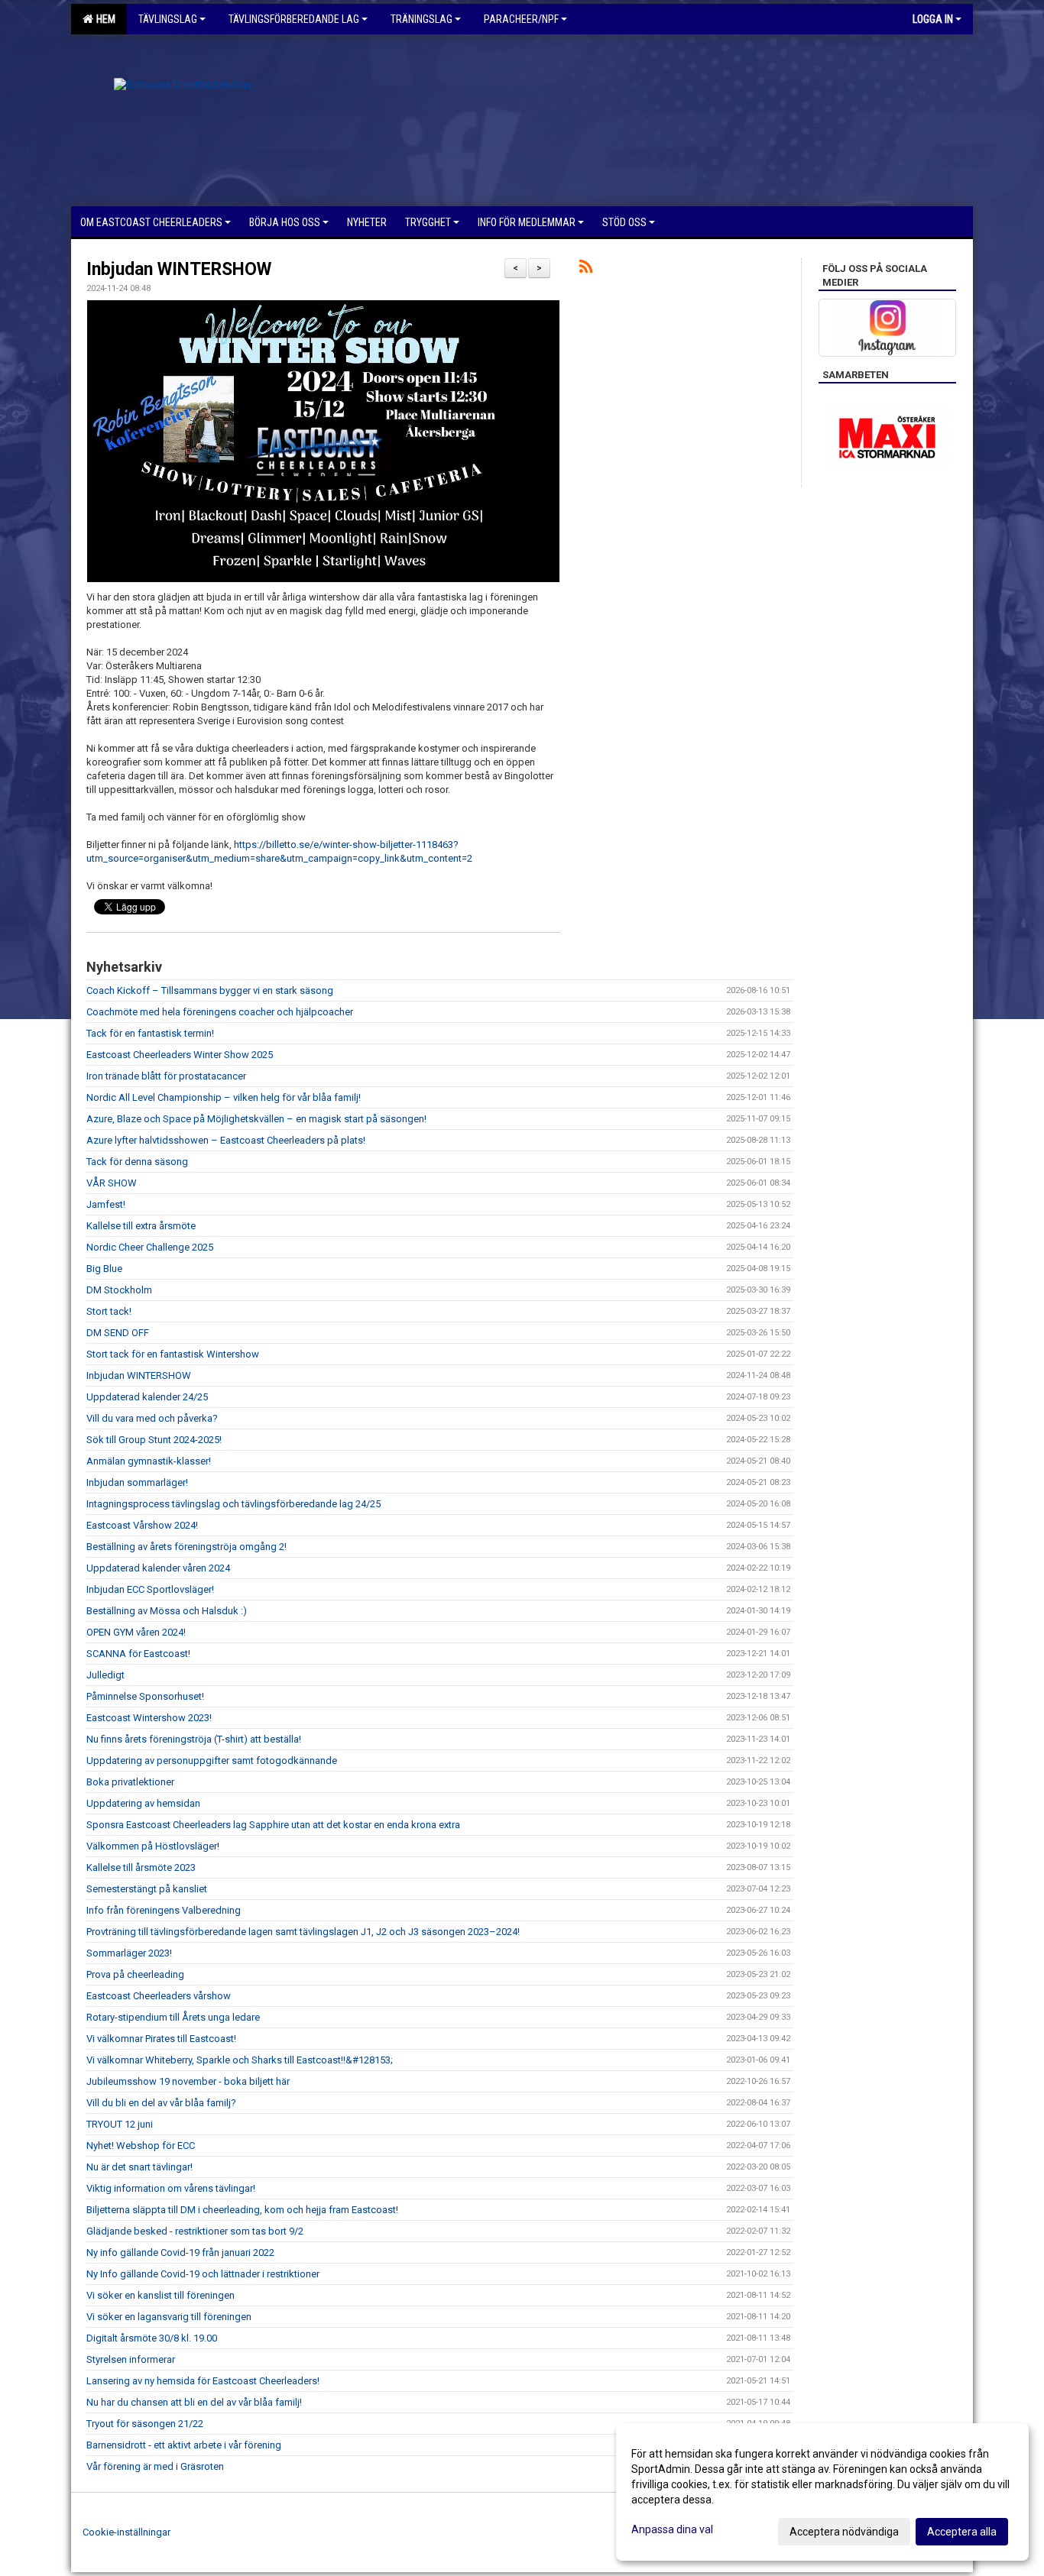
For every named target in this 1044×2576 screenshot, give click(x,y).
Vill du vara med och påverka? (152, 1418)
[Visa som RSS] (586, 269)
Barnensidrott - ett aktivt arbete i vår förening (184, 2445)
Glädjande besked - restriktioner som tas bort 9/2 (195, 2231)
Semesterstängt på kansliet (147, 1889)
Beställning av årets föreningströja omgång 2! (186, 1547)
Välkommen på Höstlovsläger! (153, 1846)
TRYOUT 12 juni (120, 2124)
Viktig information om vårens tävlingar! (171, 2188)
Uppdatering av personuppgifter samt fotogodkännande (212, 1760)
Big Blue (104, 1269)
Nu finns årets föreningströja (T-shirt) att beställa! (194, 1739)
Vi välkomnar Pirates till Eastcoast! (161, 2039)
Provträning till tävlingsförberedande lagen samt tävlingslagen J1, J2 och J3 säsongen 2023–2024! (303, 1932)
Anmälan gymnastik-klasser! (149, 1461)
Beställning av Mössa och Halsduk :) (167, 1611)
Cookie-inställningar (126, 2532)
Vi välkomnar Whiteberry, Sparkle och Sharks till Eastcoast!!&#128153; (240, 2060)
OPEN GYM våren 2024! (136, 1632)
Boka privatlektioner (130, 1782)
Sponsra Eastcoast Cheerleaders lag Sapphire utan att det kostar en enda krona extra (273, 1825)
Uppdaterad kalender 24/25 (147, 1397)
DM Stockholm (119, 1290)
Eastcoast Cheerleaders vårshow (159, 1996)
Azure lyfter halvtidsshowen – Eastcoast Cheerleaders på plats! (226, 1140)
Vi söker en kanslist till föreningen (160, 2295)
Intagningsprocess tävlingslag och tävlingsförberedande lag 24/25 (233, 1504)
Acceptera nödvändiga (844, 2532)
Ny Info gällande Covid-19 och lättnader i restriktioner (203, 2274)
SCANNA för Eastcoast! (138, 1654)
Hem (104, 19)
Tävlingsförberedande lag (294, 19)
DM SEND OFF (118, 1333)
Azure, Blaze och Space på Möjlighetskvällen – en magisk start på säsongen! (256, 1119)
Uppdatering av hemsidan (143, 1803)
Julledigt (105, 1675)
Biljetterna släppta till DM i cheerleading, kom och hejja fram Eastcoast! (242, 2210)
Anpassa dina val (672, 2529)
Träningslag (421, 19)
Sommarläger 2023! (129, 1953)
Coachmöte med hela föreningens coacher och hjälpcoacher (220, 1012)
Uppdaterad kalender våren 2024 (158, 1568)
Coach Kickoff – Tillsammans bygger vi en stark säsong (210, 990)
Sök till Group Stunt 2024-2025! (154, 1440)
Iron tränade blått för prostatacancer (166, 1076)
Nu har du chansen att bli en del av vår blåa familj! (194, 2402)
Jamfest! (106, 1204)
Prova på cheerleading (135, 1974)
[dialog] (822, 2492)
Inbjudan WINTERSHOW (179, 269)
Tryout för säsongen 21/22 (145, 2424)
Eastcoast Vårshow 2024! (142, 1525)
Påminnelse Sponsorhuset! (145, 1696)
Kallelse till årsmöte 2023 (141, 1867)
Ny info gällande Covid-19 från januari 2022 (180, 2252)
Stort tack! (109, 1311)
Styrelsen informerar (131, 2359)
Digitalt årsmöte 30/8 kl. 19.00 (152, 2338)
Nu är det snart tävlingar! (139, 2167)
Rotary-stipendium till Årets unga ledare (173, 2017)
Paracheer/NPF (521, 19)
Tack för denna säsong (137, 1162)
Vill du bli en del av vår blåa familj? (161, 2103)
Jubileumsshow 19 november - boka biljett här (188, 2081)
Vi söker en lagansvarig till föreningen (169, 2317)
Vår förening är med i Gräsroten (155, 2466)
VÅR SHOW (112, 1183)
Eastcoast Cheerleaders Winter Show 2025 (180, 1055)
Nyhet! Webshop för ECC (141, 2146)
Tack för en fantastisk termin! (150, 1033)
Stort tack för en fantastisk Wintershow (173, 1354)
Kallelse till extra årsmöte (141, 1226)
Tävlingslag (168, 19)
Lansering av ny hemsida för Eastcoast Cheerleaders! (203, 2381)
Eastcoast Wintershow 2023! (149, 1718)
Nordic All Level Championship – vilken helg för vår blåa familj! (224, 1097)
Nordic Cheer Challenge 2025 (150, 1247)
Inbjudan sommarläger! (137, 1482)
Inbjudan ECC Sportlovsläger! (150, 1589)
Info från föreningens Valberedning (164, 1910)
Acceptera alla (962, 2532)
